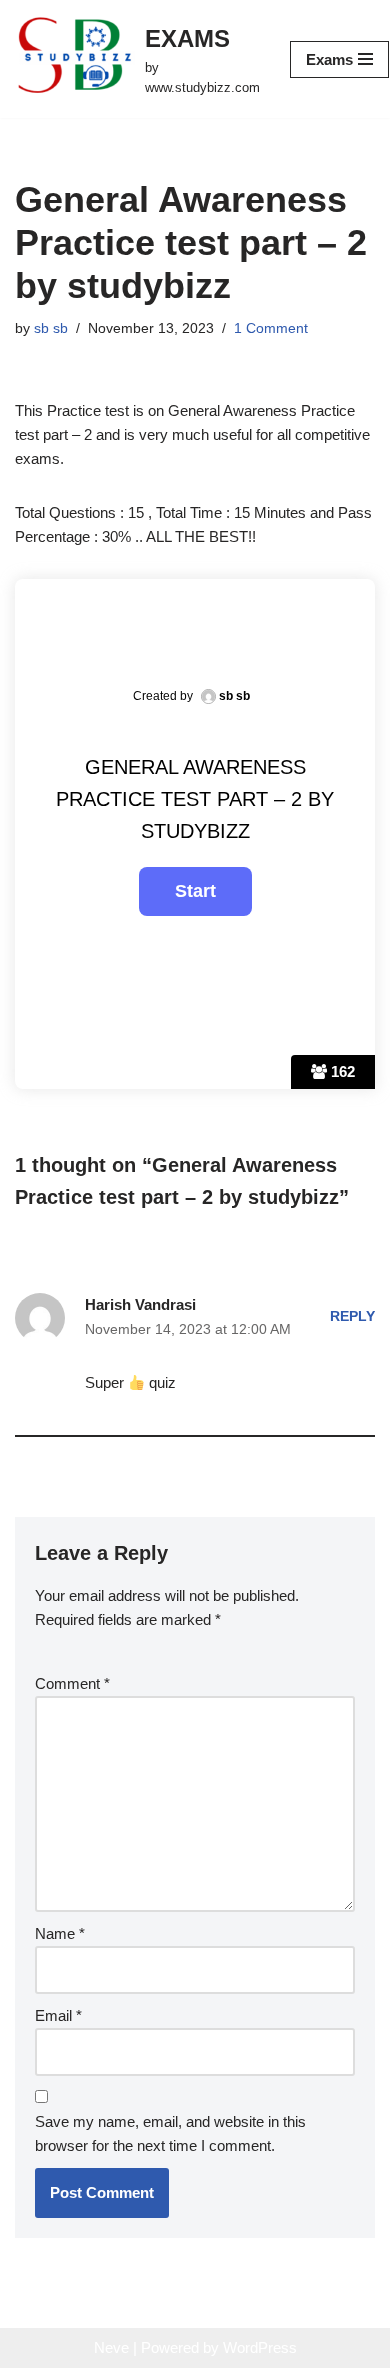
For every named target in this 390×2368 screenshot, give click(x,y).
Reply (352, 1316)
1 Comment (271, 328)
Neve (111, 2347)
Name (60, 1933)
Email (58, 2015)
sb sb (51, 328)
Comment (72, 1683)
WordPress (260, 2347)
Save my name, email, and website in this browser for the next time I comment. (170, 2133)
